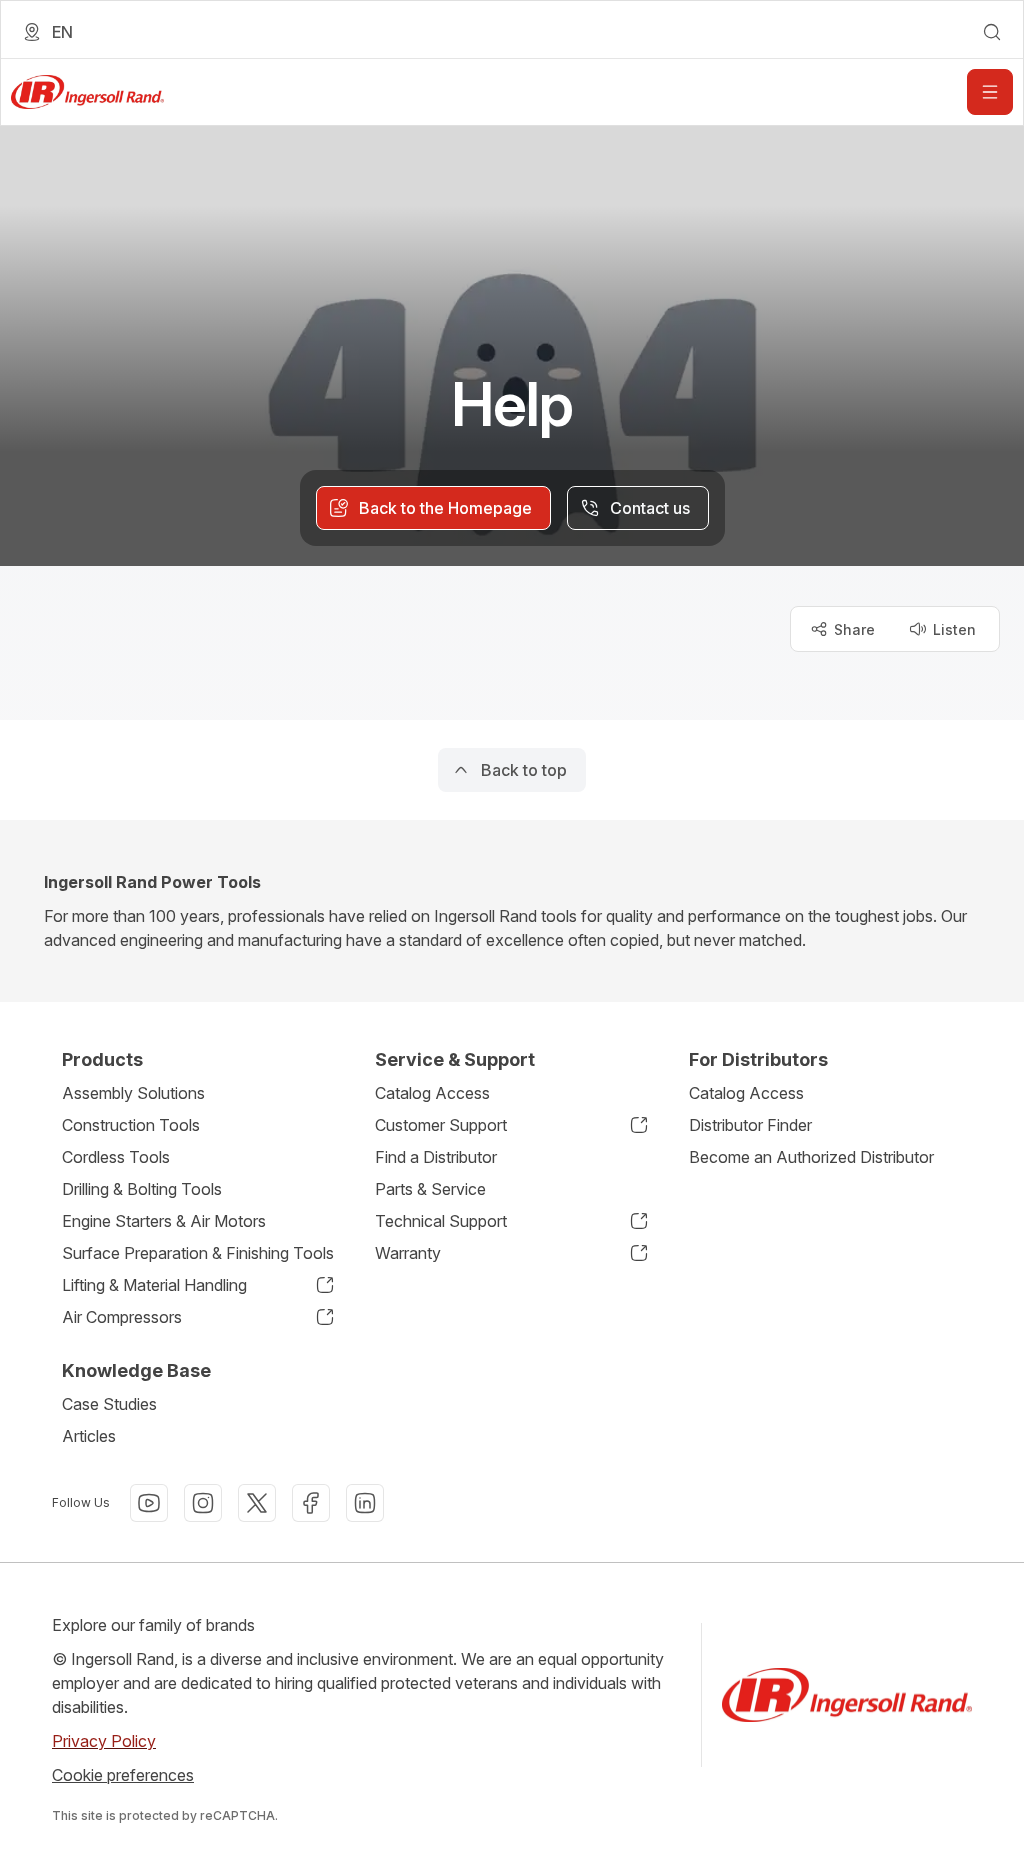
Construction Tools (131, 1125)
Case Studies (109, 1404)
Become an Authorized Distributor (811, 1157)
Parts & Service (430, 1189)
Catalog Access (432, 1093)
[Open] (990, 92)
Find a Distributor (436, 1157)
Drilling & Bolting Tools (142, 1189)
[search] (992, 32)
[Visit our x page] (257, 1503)
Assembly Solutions (133, 1093)
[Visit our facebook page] (311, 1503)
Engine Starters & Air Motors (164, 1221)
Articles (89, 1436)
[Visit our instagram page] (203, 1503)
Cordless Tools (116, 1157)
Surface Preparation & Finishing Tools (198, 1253)
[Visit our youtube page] (149, 1503)
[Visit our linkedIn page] (365, 1503)
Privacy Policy (104, 1741)
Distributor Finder (750, 1125)
